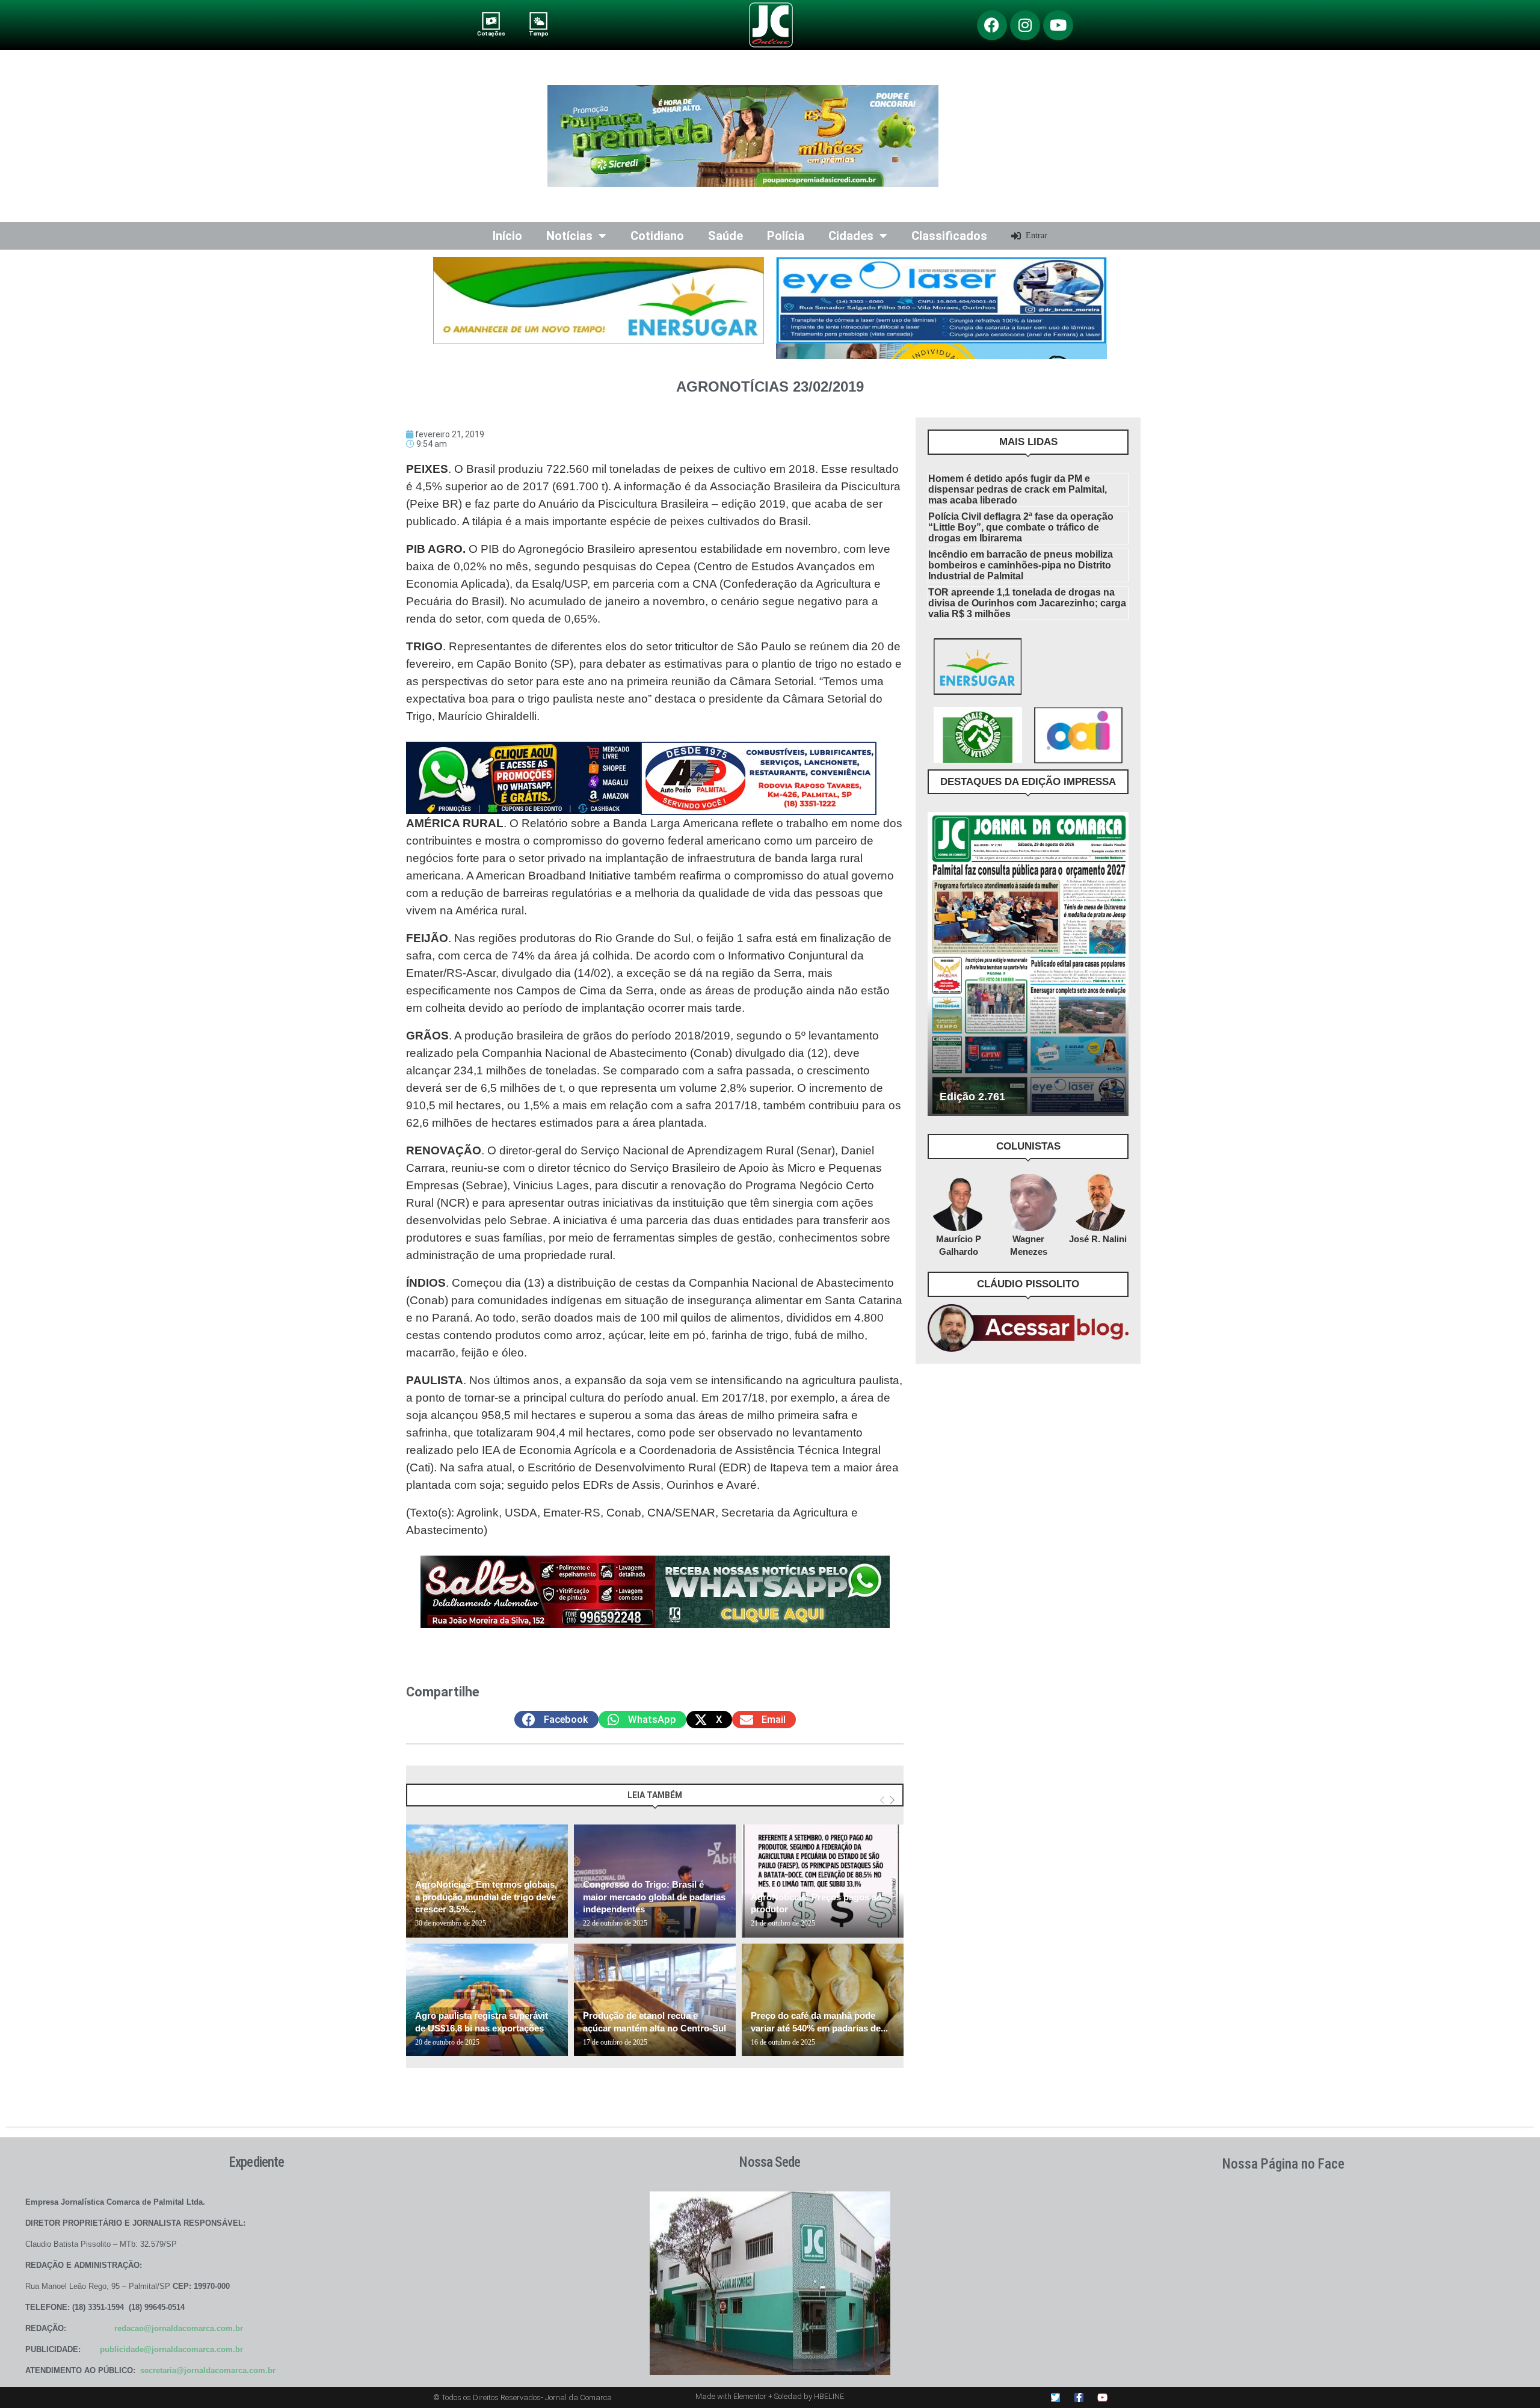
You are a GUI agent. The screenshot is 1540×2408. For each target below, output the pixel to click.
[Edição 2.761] (1028, 964)
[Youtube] (1058, 25)
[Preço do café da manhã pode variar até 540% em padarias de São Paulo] (823, 2000)
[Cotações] (491, 21)
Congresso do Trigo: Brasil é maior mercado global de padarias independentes (654, 1897)
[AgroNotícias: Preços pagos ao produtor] (823, 1881)
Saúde (725, 236)
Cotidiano (657, 236)
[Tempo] (539, 21)
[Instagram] (1025, 25)
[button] (556, 1720)
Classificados (949, 236)
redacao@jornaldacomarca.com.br (179, 2328)
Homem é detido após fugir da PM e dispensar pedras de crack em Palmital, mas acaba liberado (1018, 489)
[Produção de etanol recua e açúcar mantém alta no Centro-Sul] (655, 2000)
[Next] (892, 1801)
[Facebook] (992, 25)
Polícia (786, 236)
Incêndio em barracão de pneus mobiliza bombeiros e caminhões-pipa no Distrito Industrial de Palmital (1021, 565)
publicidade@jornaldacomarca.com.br (171, 2349)
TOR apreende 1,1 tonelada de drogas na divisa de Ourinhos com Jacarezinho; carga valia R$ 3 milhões (1027, 603)
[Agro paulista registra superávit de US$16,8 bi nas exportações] (487, 2000)
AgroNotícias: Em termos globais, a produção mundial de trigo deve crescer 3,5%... (486, 1897)
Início (507, 236)
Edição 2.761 (972, 1097)
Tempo (538, 33)
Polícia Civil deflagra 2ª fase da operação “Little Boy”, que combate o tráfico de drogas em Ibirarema (1021, 527)
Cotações (491, 33)
